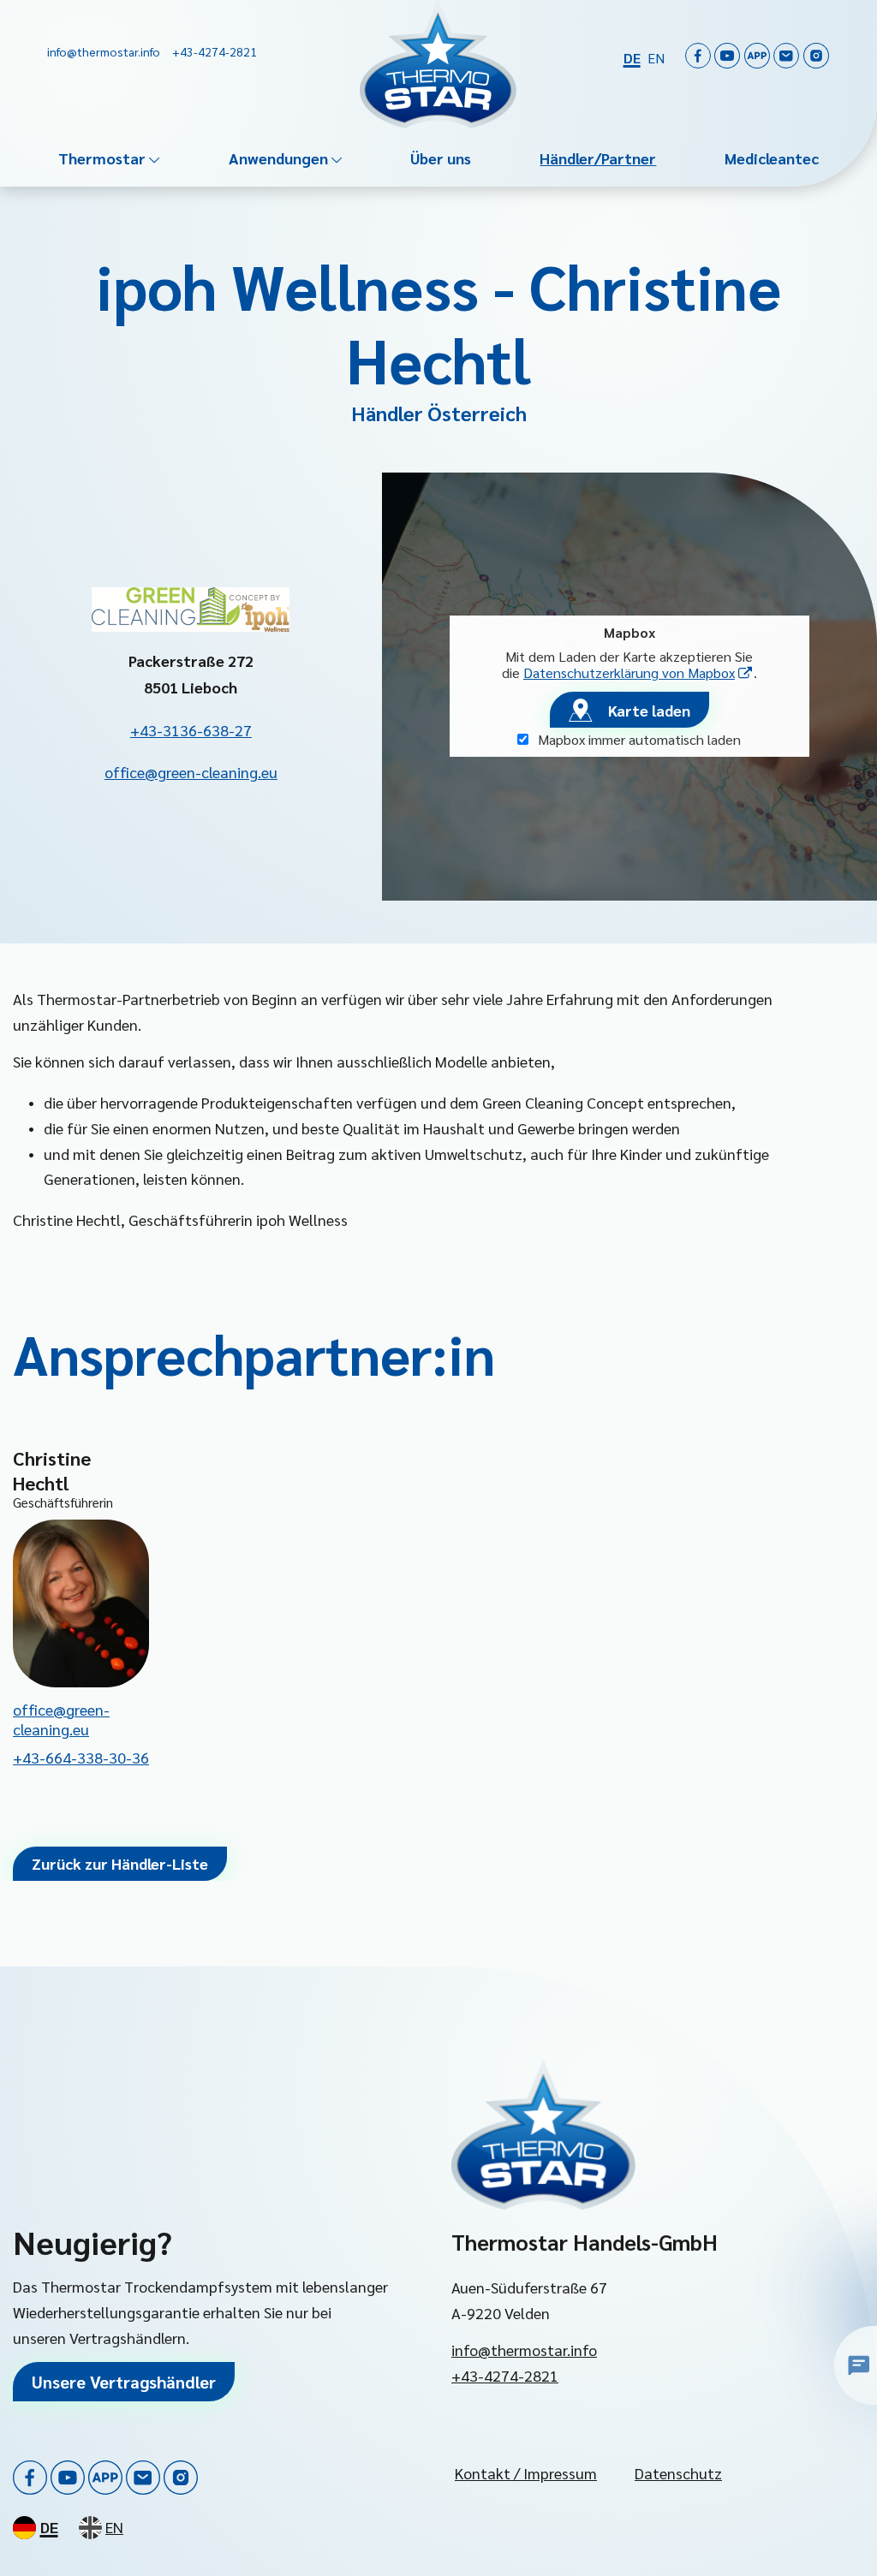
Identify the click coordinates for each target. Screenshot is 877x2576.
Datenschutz (678, 2473)
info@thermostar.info (524, 2350)
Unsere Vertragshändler (124, 2382)
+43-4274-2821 (505, 2375)
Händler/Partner (598, 158)
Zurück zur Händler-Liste (120, 1863)
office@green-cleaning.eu (191, 772)
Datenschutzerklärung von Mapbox (638, 672)
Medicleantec (772, 158)
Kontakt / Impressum (526, 2473)
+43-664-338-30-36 (81, 1757)
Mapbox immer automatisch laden (638, 739)
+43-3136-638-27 (191, 730)
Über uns (441, 158)
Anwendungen (278, 158)
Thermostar (102, 158)
